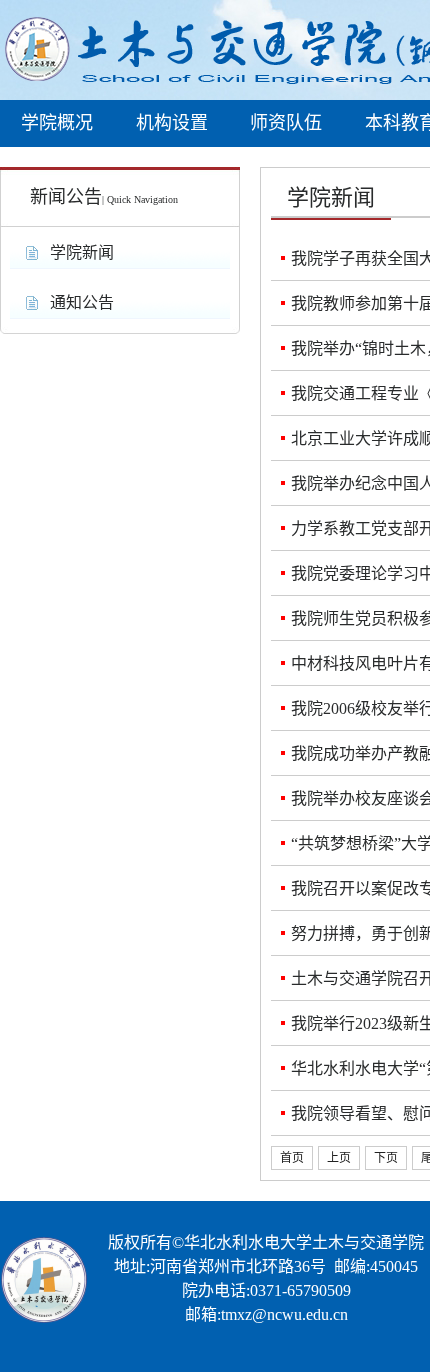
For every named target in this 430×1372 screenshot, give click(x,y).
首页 (292, 1158)
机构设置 (172, 123)
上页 (339, 1158)
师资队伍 (286, 123)
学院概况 (57, 123)
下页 (386, 1158)
